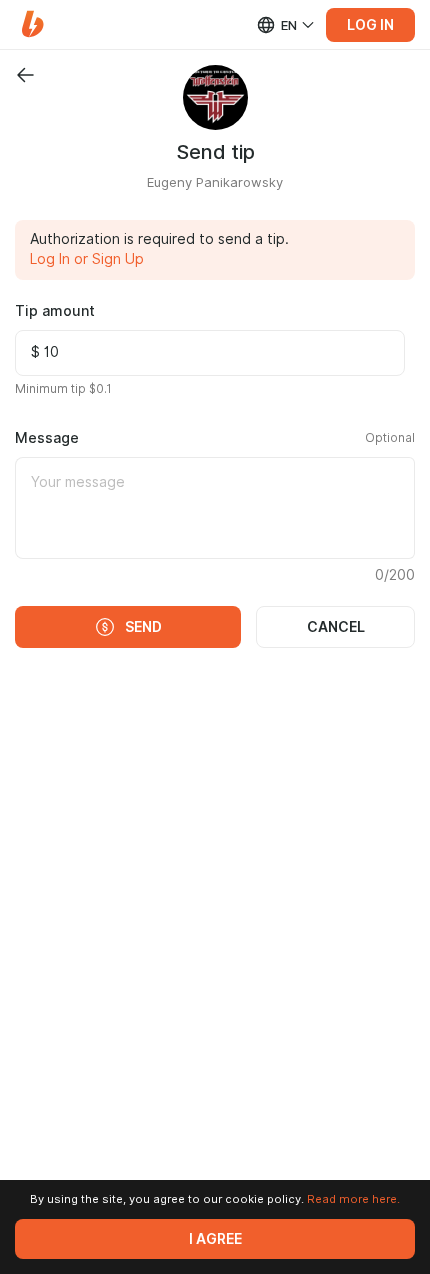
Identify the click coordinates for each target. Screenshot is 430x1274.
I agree (215, 1239)
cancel (336, 627)
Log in (370, 25)
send (143, 627)
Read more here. (353, 1199)
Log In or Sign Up (87, 259)
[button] (32, 24)
